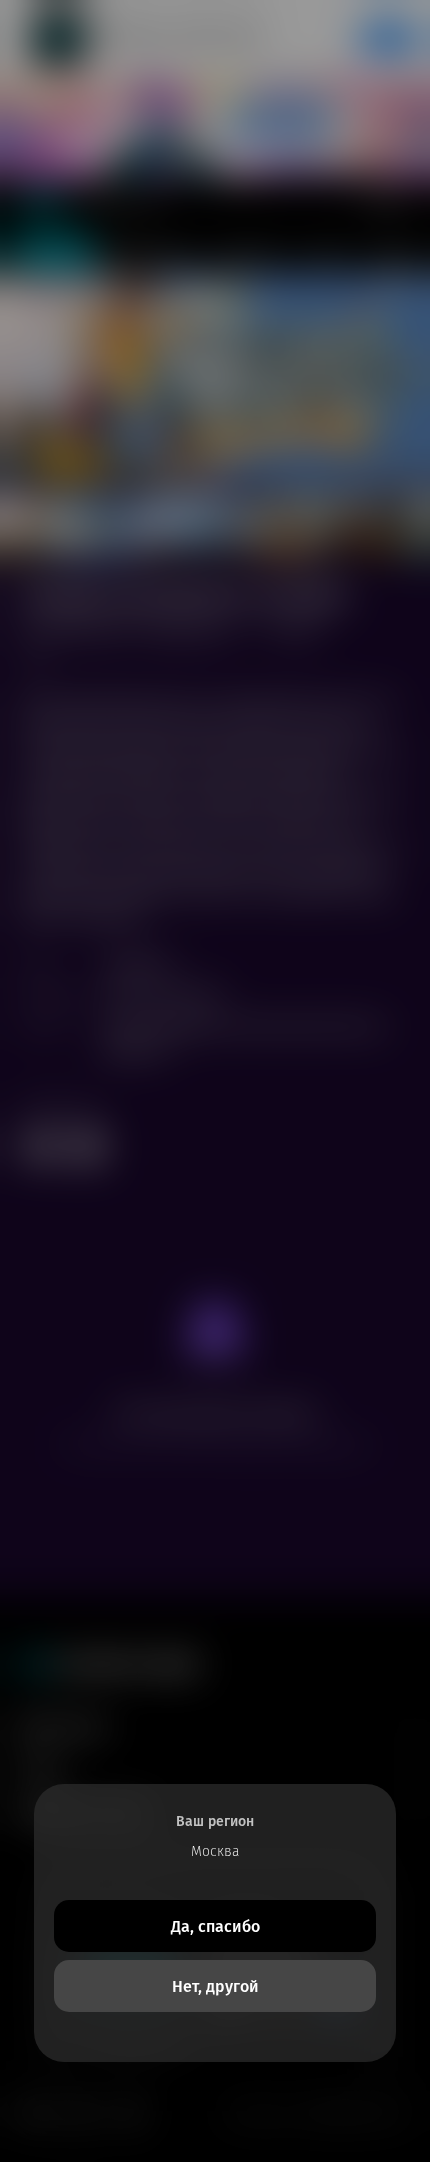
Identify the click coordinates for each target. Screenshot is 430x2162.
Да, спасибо (215, 1926)
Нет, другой (215, 1986)
